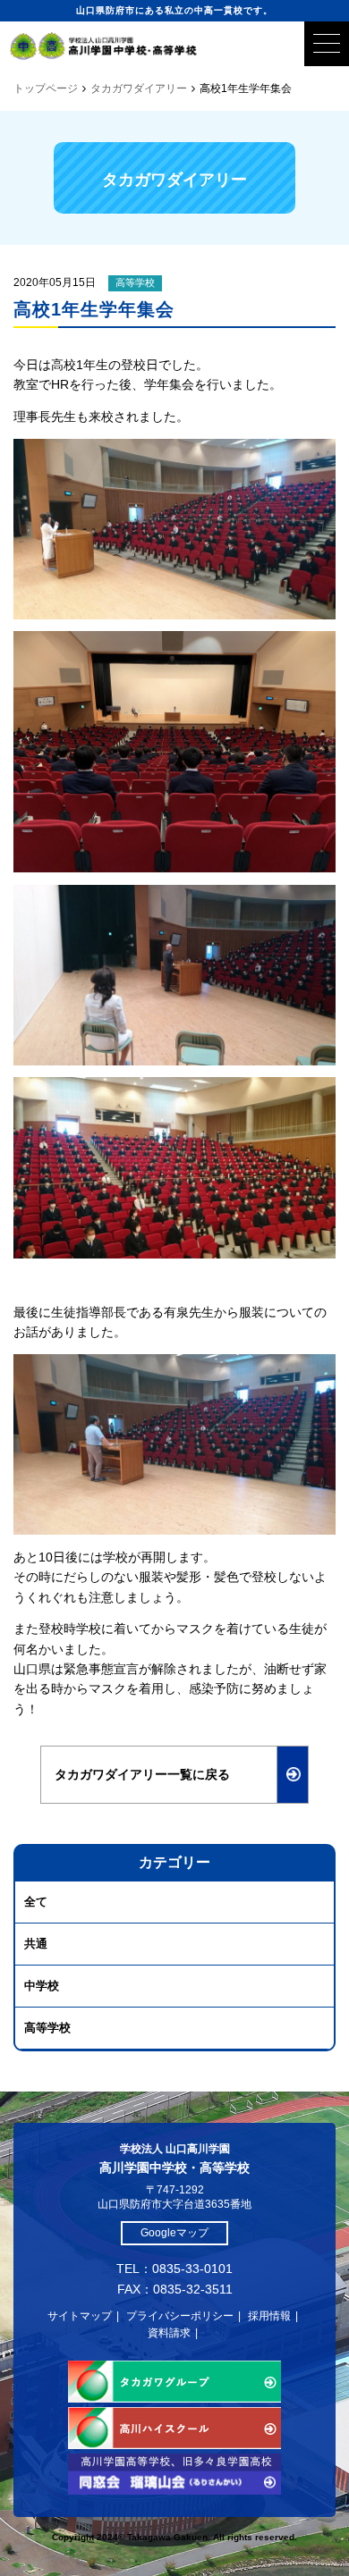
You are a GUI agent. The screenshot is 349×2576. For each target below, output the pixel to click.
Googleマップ (174, 2233)
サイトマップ (80, 2316)
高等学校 (135, 282)
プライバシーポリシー (180, 2316)
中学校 (42, 1986)
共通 (36, 1944)
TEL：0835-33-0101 (174, 2269)
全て (36, 1902)
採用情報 (269, 2316)
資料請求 (169, 2333)
